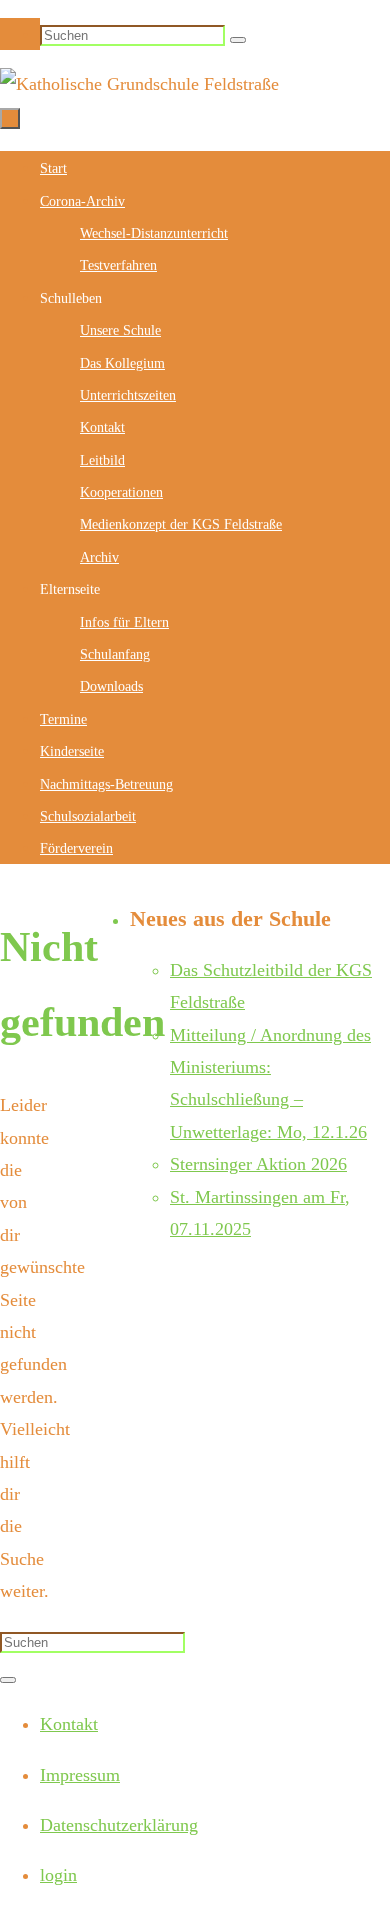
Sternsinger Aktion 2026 (258, 1164)
